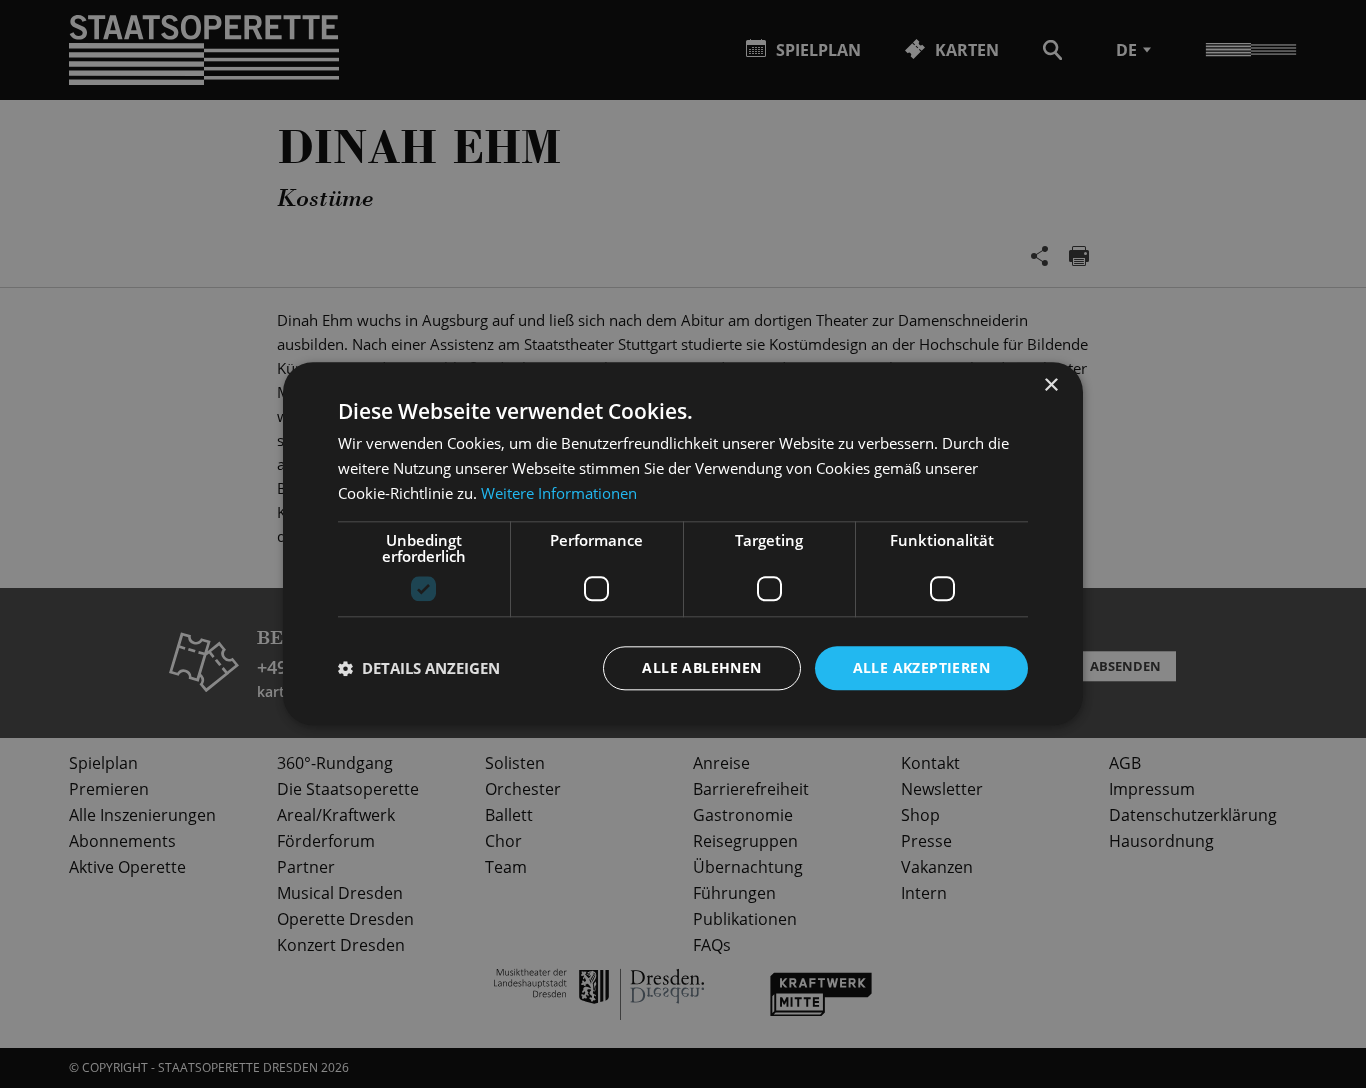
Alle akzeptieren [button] (921, 667)
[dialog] (683, 544)
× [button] (1050, 385)
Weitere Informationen (559, 493)
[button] (419, 668)
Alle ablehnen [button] (701, 667)
